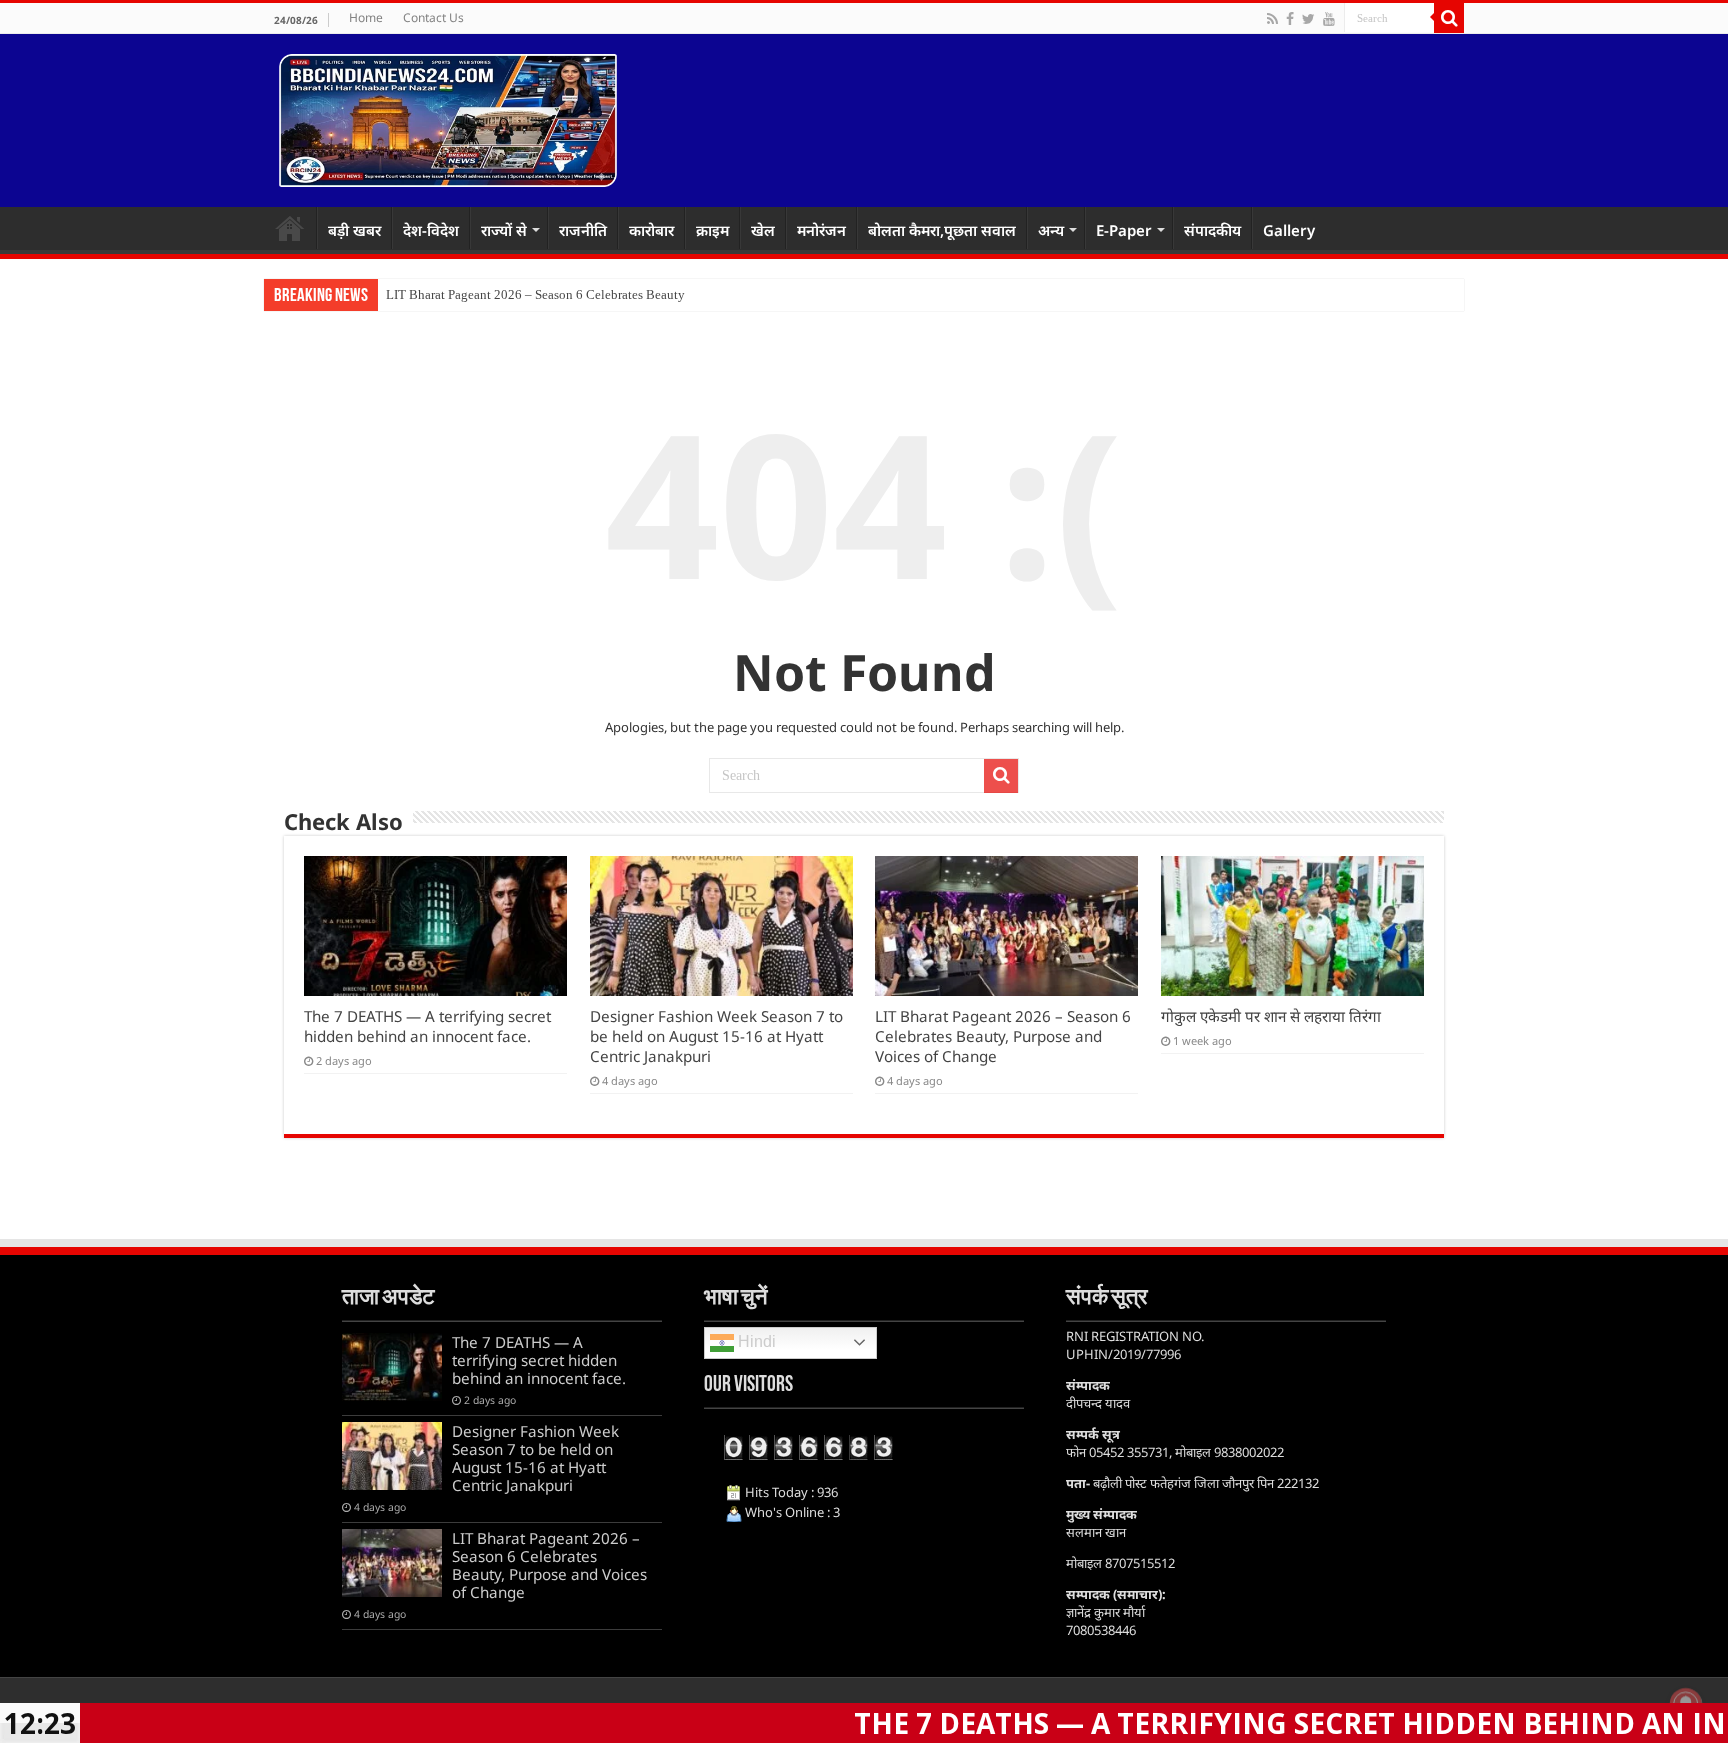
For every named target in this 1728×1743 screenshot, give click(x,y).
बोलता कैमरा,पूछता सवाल (942, 230)
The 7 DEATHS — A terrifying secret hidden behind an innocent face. (427, 1026)
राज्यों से (504, 230)
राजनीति (583, 230)
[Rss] (1272, 19)
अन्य (1051, 230)
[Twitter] (1308, 19)
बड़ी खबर (354, 230)
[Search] (1449, 18)
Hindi (755, 1341)
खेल (763, 230)
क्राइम (712, 230)
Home (366, 17)
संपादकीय (1212, 230)
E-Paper (1124, 230)
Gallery (1289, 230)
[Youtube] (1329, 19)
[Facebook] (1290, 19)
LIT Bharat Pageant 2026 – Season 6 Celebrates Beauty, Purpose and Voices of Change (1003, 1036)
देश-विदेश (431, 230)
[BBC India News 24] (448, 117)
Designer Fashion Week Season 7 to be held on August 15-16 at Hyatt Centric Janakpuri (716, 1036)
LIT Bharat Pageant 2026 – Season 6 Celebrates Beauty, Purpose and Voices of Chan (613, 294)
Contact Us (433, 17)
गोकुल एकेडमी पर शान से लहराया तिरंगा (1271, 1016)
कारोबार (651, 230)
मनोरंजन (821, 230)
